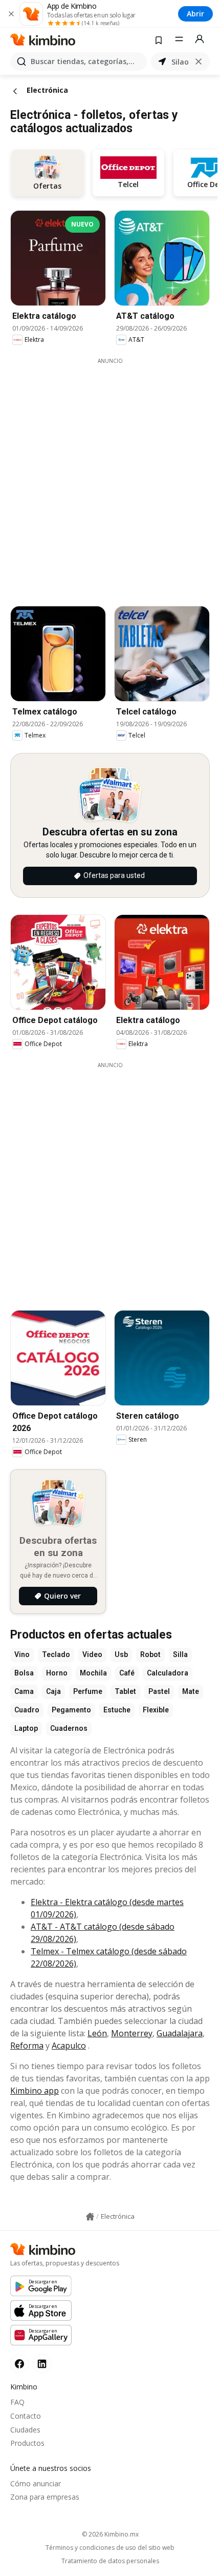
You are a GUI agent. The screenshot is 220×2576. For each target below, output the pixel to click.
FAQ (17, 2402)
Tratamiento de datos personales (110, 2561)
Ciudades (25, 2430)
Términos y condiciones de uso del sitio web (110, 2548)
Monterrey (132, 2033)
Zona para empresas (45, 2497)
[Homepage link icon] (90, 2217)
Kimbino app (35, 2091)
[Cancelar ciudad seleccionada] (199, 62)
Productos (27, 2443)
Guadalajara (180, 2033)
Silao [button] (180, 62)
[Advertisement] (110, 475)
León (97, 2033)
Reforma (27, 2046)
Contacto (26, 2416)
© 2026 (110, 2534)
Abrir (195, 14)
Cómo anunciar (36, 2483)
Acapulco (69, 2046)
